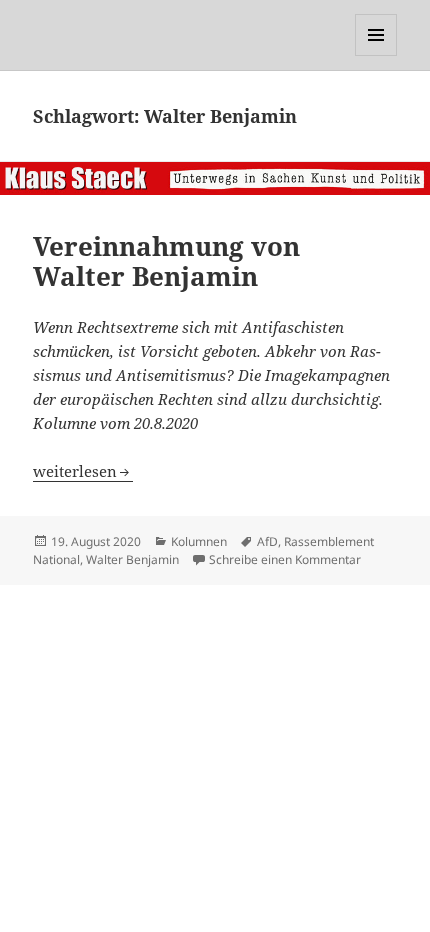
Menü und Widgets (376, 55)
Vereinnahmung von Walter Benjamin (166, 261)
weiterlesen (83, 471)
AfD (267, 541)
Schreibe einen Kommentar (285, 559)
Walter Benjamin (132, 559)
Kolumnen (199, 541)
